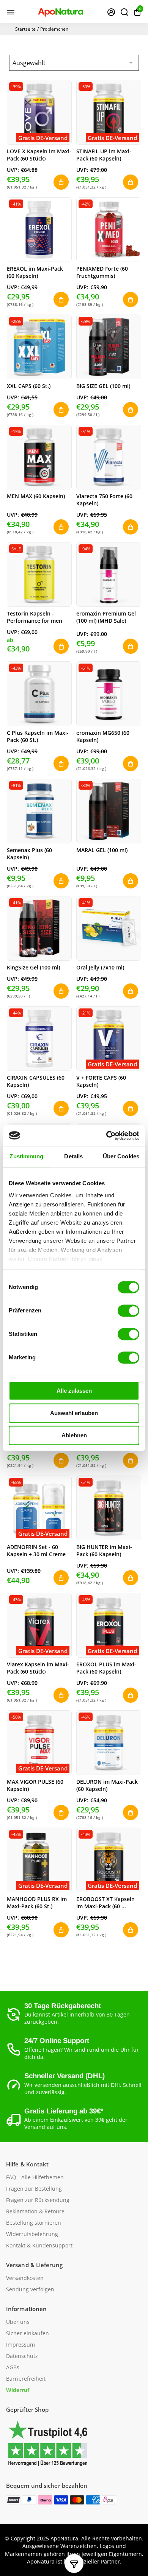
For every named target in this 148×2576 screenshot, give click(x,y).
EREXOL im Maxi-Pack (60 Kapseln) (35, 272)
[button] (137, 12)
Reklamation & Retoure (35, 2211)
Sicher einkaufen (28, 2333)
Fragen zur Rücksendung (38, 2200)
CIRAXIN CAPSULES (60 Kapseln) (36, 1081)
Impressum (20, 2345)
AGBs (13, 2367)
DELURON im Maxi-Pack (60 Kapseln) (107, 1785)
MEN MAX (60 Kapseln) (36, 496)
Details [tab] (73, 1156)
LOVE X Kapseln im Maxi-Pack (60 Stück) (39, 155)
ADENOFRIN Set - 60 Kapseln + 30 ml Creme (36, 1551)
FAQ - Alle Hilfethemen (35, 2177)
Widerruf (18, 2390)
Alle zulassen (74, 1391)
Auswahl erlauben (74, 1413)
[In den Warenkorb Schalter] (61, 182)
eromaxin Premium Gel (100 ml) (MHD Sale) (106, 617)
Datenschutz (22, 2356)
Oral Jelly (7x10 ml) (100, 967)
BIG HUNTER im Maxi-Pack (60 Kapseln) (104, 1551)
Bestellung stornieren (34, 2223)
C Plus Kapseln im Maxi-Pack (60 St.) (38, 736)
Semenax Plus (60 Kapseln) (29, 854)
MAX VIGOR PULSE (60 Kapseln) (35, 1785)
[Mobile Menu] (11, 12)
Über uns (18, 2322)
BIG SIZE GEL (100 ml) (103, 386)
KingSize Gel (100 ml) (33, 967)
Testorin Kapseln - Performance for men (35, 617)
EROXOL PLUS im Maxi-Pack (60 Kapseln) (106, 1668)
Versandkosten (25, 2278)
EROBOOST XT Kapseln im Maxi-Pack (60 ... (105, 1903)
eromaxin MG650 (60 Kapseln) (103, 736)
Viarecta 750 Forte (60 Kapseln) (104, 500)
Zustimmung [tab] (26, 1156)
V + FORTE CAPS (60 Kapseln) (101, 1081)
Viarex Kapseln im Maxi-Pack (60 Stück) (38, 1668)
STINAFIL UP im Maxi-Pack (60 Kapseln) (104, 155)
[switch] (128, 1311)
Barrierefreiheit (26, 2379)
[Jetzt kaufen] (61, 646)
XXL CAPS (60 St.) (29, 386)
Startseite (25, 29)
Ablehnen (74, 1435)
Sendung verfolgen (30, 2289)
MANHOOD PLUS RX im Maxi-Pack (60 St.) (37, 1903)
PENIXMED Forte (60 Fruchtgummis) (102, 272)
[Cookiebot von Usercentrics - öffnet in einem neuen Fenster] (106, 1136)
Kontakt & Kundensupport (39, 2246)
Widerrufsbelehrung (32, 2234)
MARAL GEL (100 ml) (102, 850)
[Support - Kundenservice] (111, 12)
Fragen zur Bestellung (34, 2189)
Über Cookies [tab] (121, 1156)
